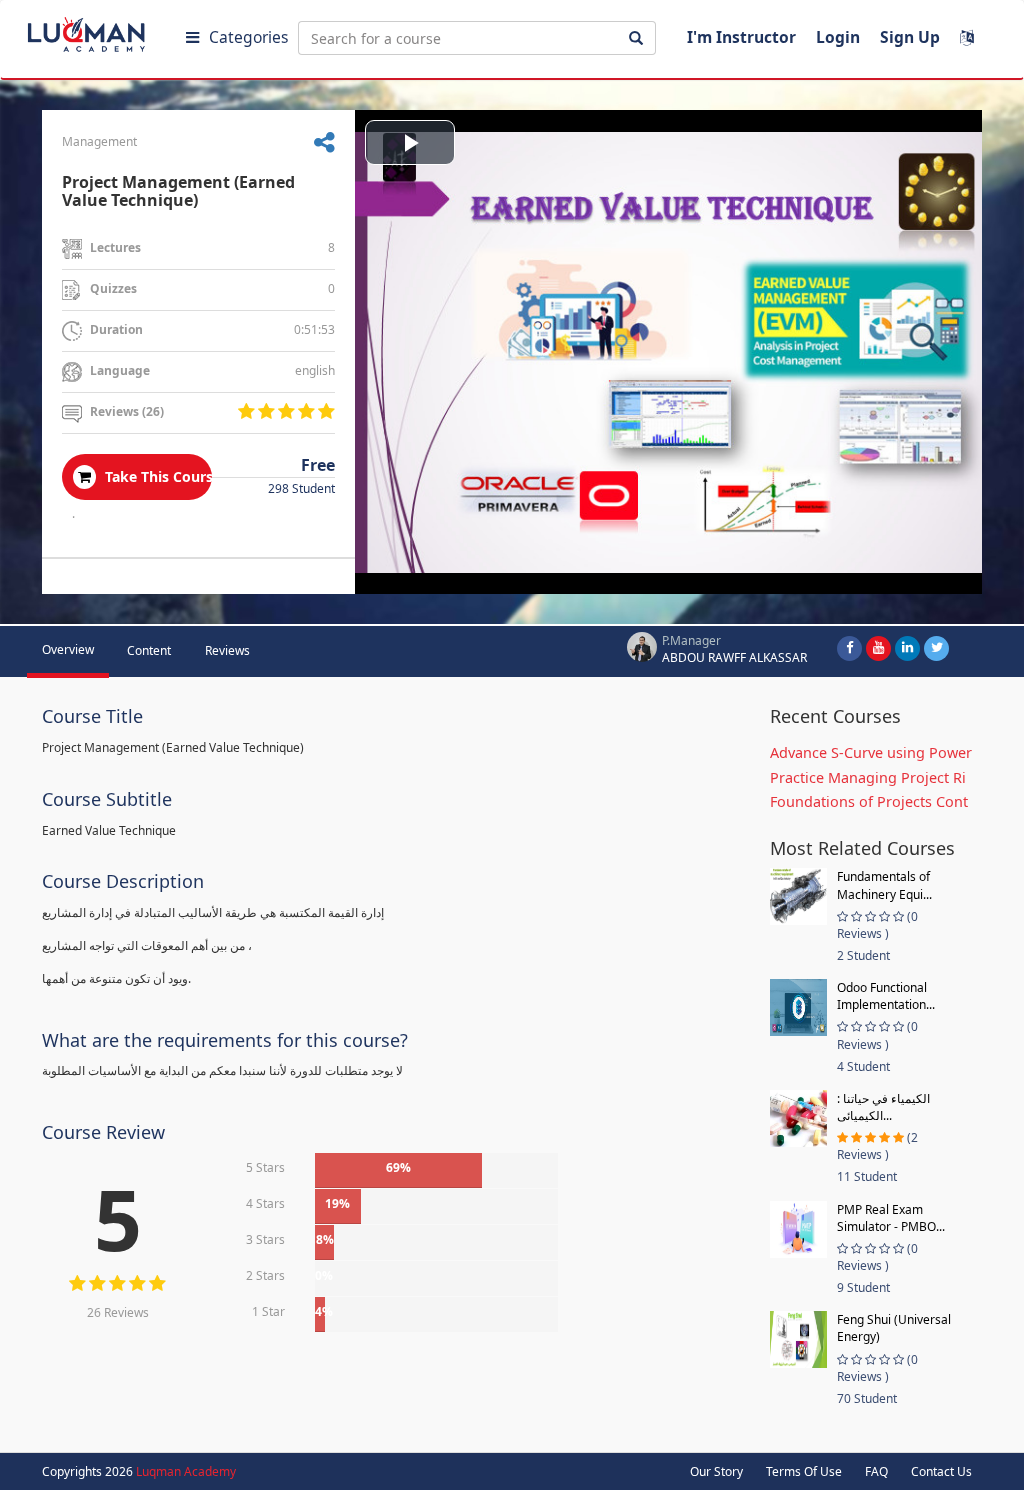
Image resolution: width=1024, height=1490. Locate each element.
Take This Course (156, 476)
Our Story (716, 1471)
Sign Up (910, 37)
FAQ (876, 1471)
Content (149, 650)
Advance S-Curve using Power (871, 752)
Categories (248, 37)
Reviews (227, 650)
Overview (68, 649)
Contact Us (941, 1471)
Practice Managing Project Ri (868, 777)
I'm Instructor (741, 37)
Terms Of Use (804, 1471)
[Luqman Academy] (101, 30)
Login (838, 37)
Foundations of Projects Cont (869, 801)
